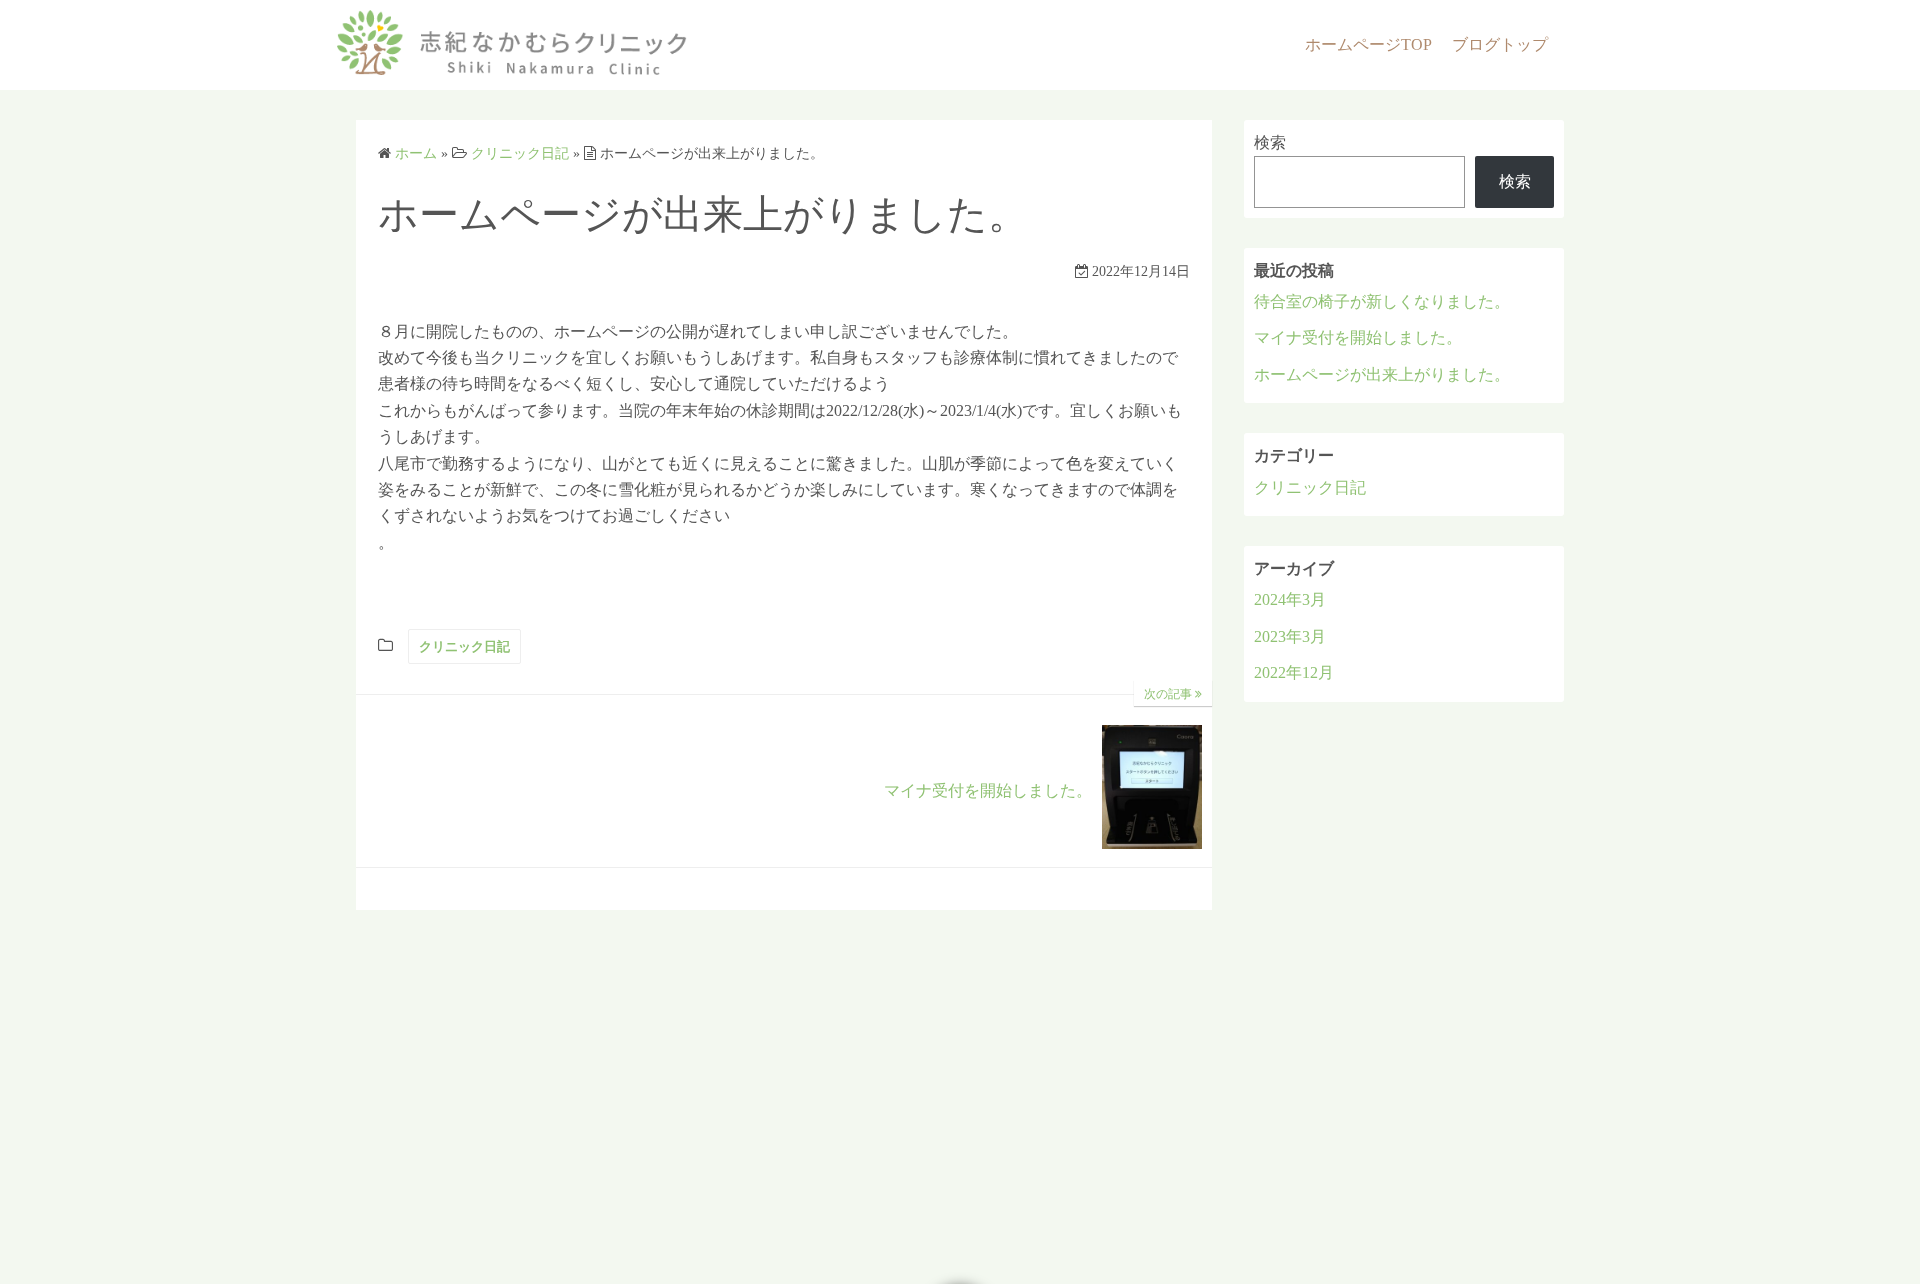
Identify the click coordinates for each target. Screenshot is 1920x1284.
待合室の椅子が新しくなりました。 (1382, 301)
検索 (1270, 142)
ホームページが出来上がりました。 (1382, 374)
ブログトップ (1500, 44)
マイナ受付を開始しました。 (1358, 337)
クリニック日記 (464, 646)
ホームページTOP (1368, 44)
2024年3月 (1290, 599)
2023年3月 (1290, 636)
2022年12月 (1294, 672)
